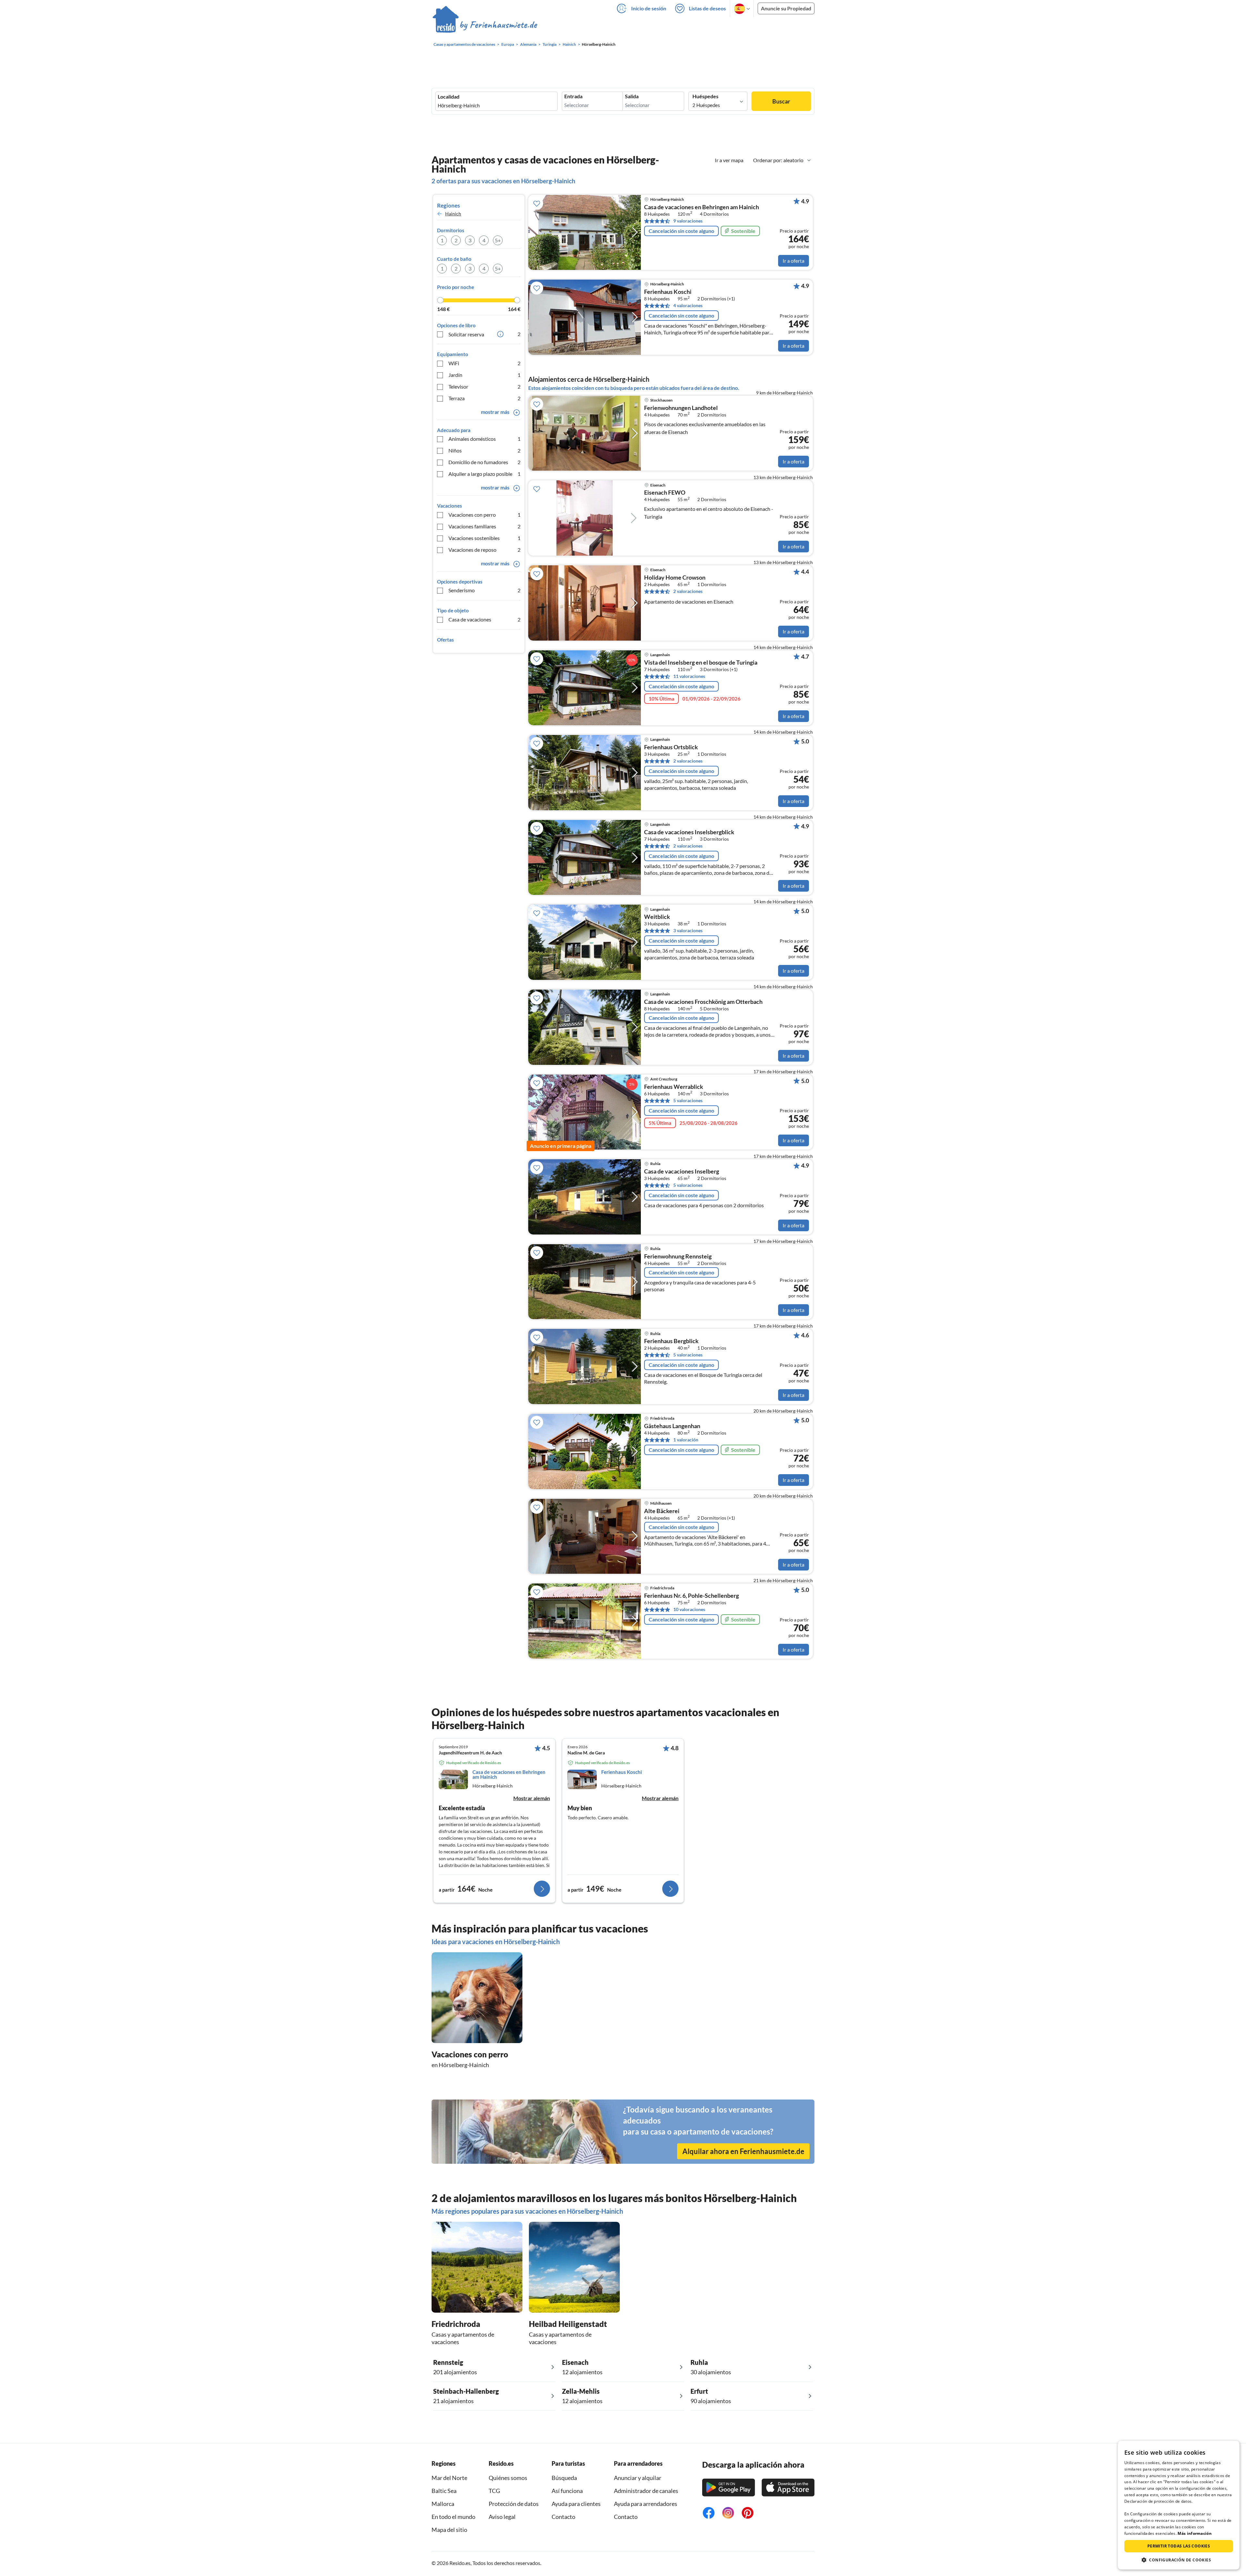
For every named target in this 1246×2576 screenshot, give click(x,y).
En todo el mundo (453, 2517)
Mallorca (443, 2504)
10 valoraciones (689, 1609)
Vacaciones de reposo (484, 550)
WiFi (484, 363)
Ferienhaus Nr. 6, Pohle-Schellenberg (691, 1596)
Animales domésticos (484, 439)
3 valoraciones (688, 930)
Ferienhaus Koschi (668, 292)
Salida (632, 96)
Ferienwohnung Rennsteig (678, 1257)
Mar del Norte (449, 2478)
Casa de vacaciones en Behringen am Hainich (702, 207)
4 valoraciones (688, 305)
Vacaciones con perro (484, 515)
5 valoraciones (688, 1100)
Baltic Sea (444, 2491)
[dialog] (1179, 2505)
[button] (1179, 2560)
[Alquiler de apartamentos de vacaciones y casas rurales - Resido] (485, 26)
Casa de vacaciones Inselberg (682, 1172)
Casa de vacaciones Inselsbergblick (689, 832)
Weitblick (657, 917)
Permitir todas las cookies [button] (1179, 2546)
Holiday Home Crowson (675, 578)
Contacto (563, 2517)
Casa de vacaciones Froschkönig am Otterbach (703, 1002)
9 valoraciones (688, 221)
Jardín (484, 375)
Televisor (484, 386)
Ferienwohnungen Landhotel (681, 408)
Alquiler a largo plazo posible (484, 474)
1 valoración (686, 1440)
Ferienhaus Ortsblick (671, 747)
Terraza (484, 398)
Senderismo (484, 590)
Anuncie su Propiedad (786, 8)
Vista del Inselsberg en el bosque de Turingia (701, 663)
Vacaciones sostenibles (484, 538)
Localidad (449, 97)
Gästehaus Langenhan (672, 1426)
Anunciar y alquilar (638, 2478)
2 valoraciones (688, 591)
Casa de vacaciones (484, 619)
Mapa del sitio (449, 2530)
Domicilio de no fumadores (484, 462)
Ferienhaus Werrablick (674, 1087)
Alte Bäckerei (662, 1511)
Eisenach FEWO (665, 493)
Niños (484, 450)
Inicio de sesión (649, 8)
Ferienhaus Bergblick (671, 1341)
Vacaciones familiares (484, 526)
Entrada (573, 96)
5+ (498, 240)
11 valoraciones (689, 676)
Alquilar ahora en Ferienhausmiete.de (743, 2151)
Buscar (781, 101)
